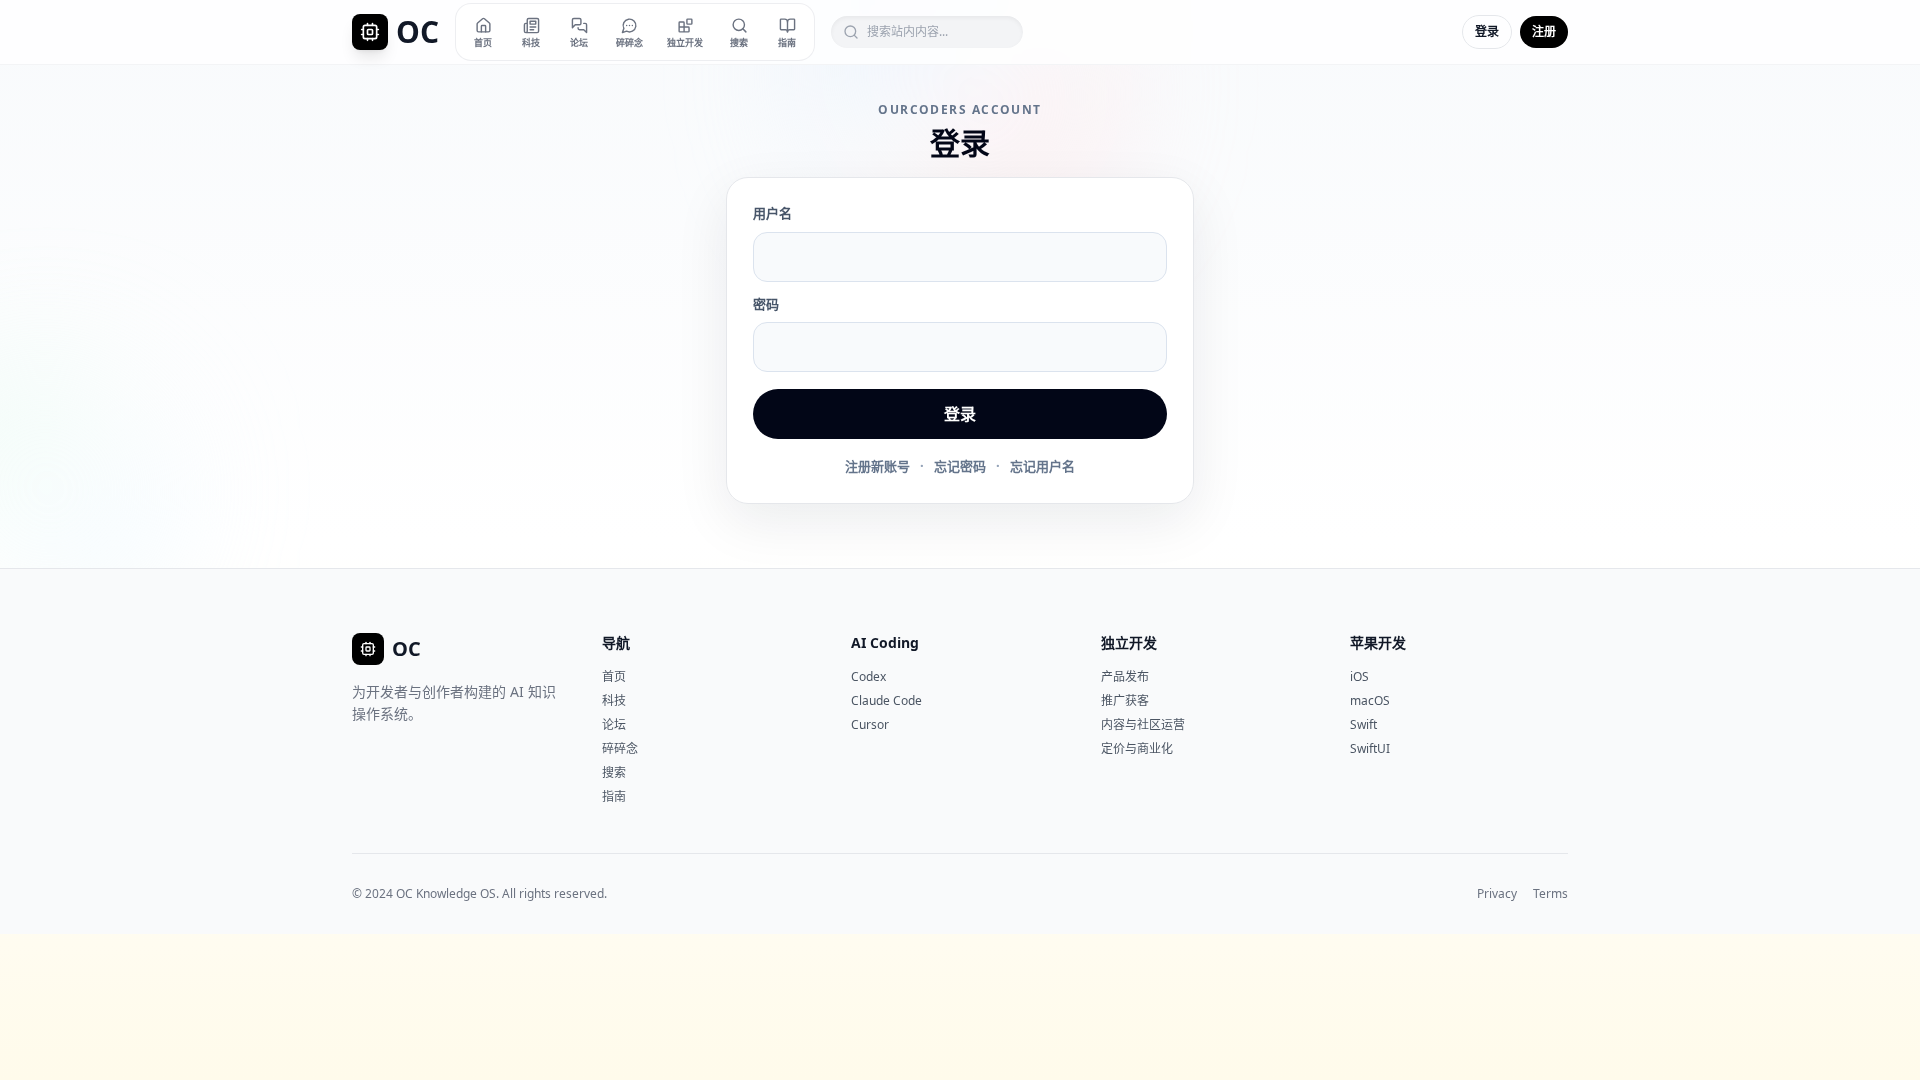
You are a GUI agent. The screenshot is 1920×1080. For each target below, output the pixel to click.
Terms (1550, 894)
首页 (614, 676)
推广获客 (1125, 700)
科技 (614, 700)
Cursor (870, 724)
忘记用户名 (1042, 466)
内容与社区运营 (1143, 724)
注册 (1544, 31)
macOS (1370, 700)
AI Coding (885, 642)
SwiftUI (1370, 748)
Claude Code (886, 700)
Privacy (1497, 894)
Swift (1363, 724)
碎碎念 (620, 748)
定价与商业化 (1137, 748)
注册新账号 (877, 466)
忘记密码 (960, 466)
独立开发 (1129, 642)
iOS (1359, 676)
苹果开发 (1378, 642)
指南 (614, 796)
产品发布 (1125, 676)
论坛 (614, 724)
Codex (868, 676)
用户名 (772, 213)
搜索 (614, 772)
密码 (766, 304)
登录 (1487, 31)
